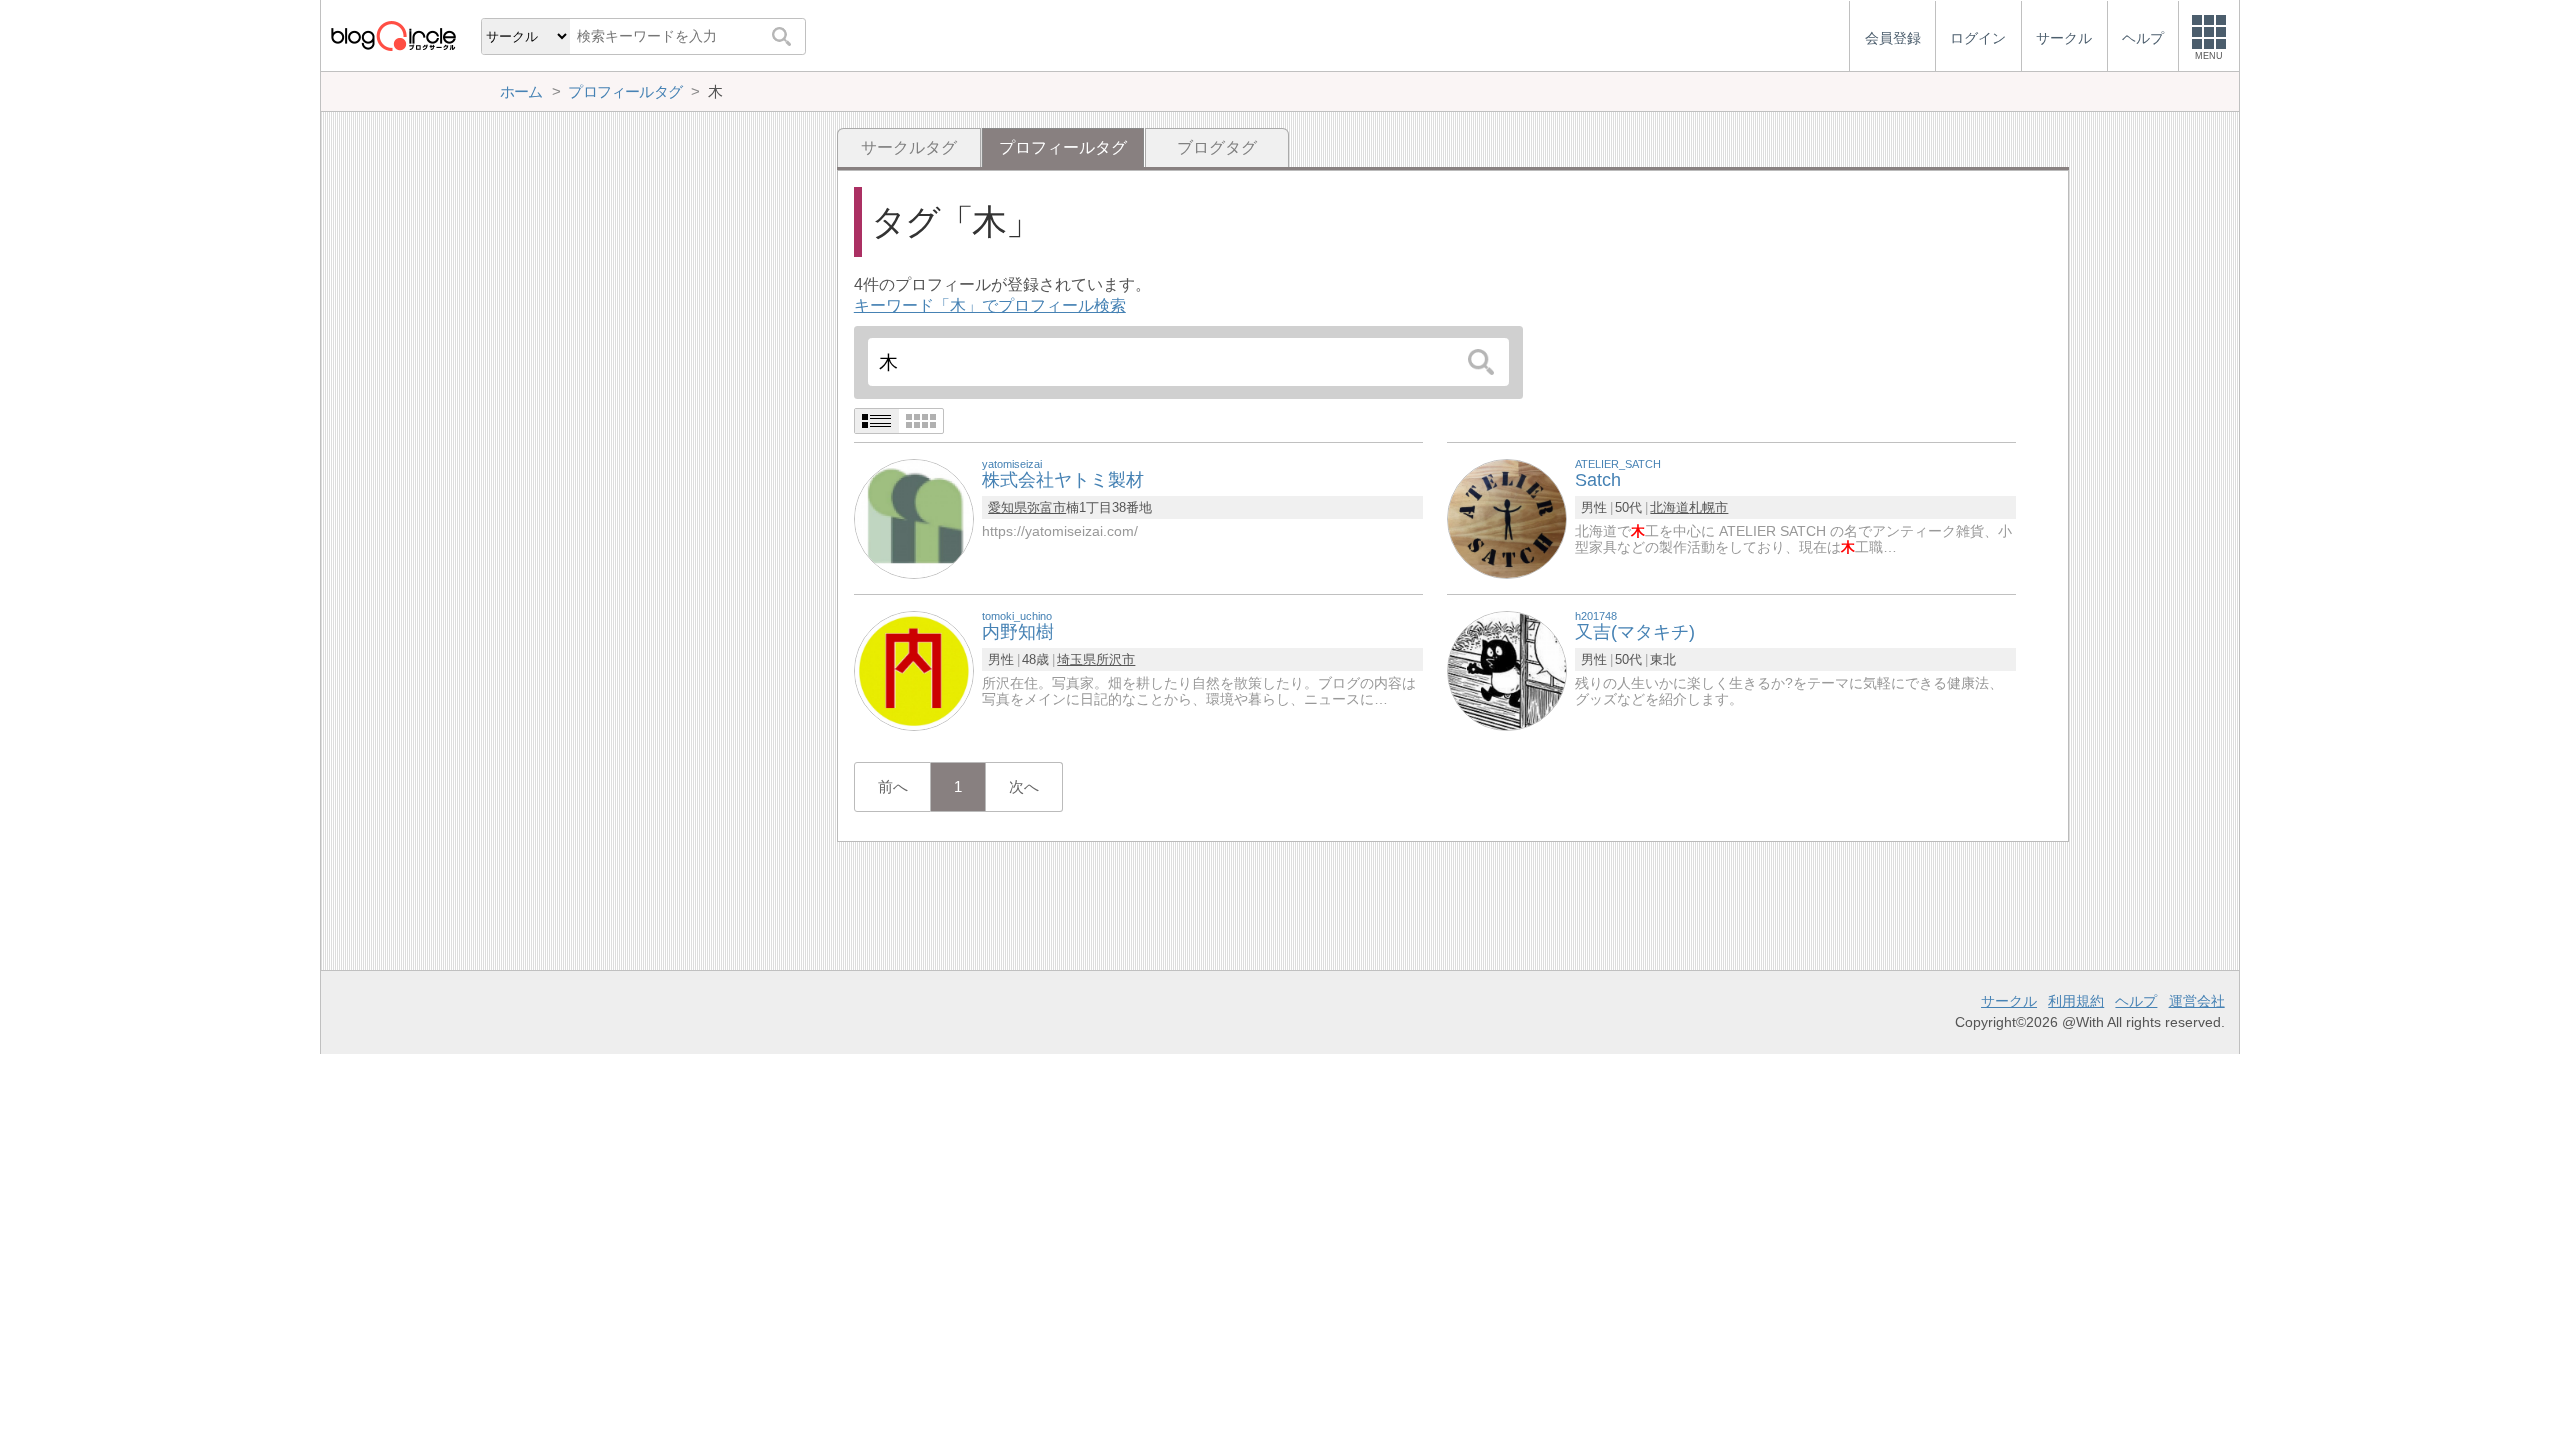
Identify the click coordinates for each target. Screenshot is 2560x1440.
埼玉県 (1076, 659)
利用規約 (2076, 1001)
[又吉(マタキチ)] (1507, 669)
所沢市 (1115, 659)
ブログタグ (1217, 147)
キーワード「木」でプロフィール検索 (990, 305)
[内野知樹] (914, 669)
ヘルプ (2136, 1001)
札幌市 (1708, 507)
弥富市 (1046, 507)
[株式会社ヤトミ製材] (914, 517)
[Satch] (1507, 517)
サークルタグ (909, 147)
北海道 (1669, 507)
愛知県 (1007, 507)
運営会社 (2197, 1001)
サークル (2009, 1001)
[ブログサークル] (393, 35)
